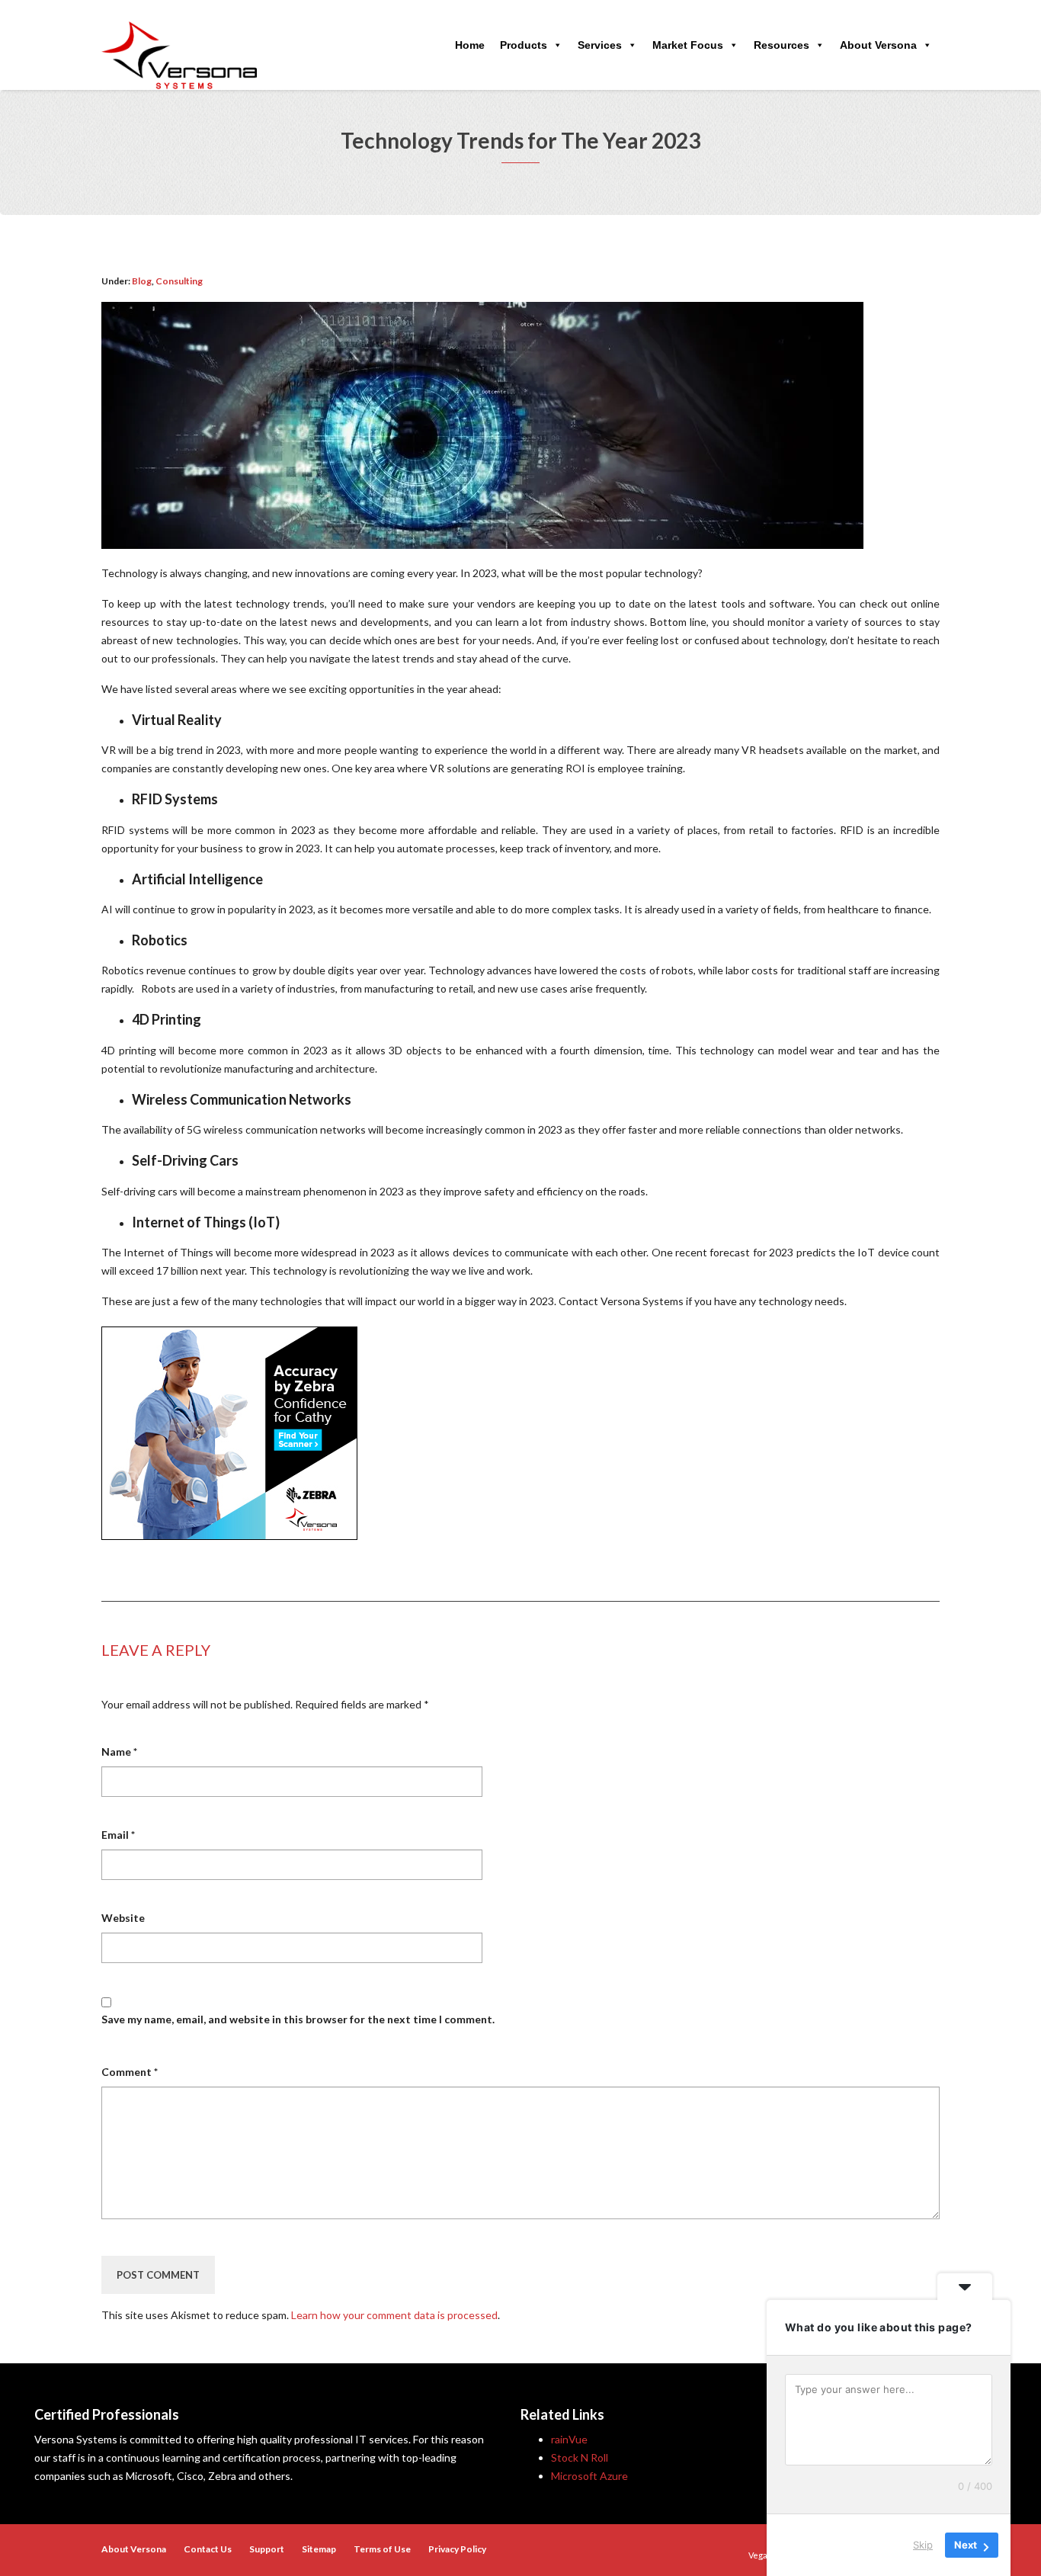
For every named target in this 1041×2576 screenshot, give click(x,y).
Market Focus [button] (688, 45)
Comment (130, 2072)
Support (267, 2549)
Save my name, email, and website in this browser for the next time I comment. (298, 2019)
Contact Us (208, 2549)
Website (123, 1918)
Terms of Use (382, 2549)
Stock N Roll (580, 2457)
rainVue (569, 2439)
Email (118, 1835)
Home (470, 45)
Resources (782, 45)
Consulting (179, 281)
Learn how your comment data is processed (394, 2315)
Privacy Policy (457, 2549)
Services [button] (600, 45)
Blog (142, 281)
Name (119, 1752)
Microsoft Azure (589, 2476)
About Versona (878, 45)
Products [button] (524, 45)
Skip (923, 2545)
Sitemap (319, 2549)
